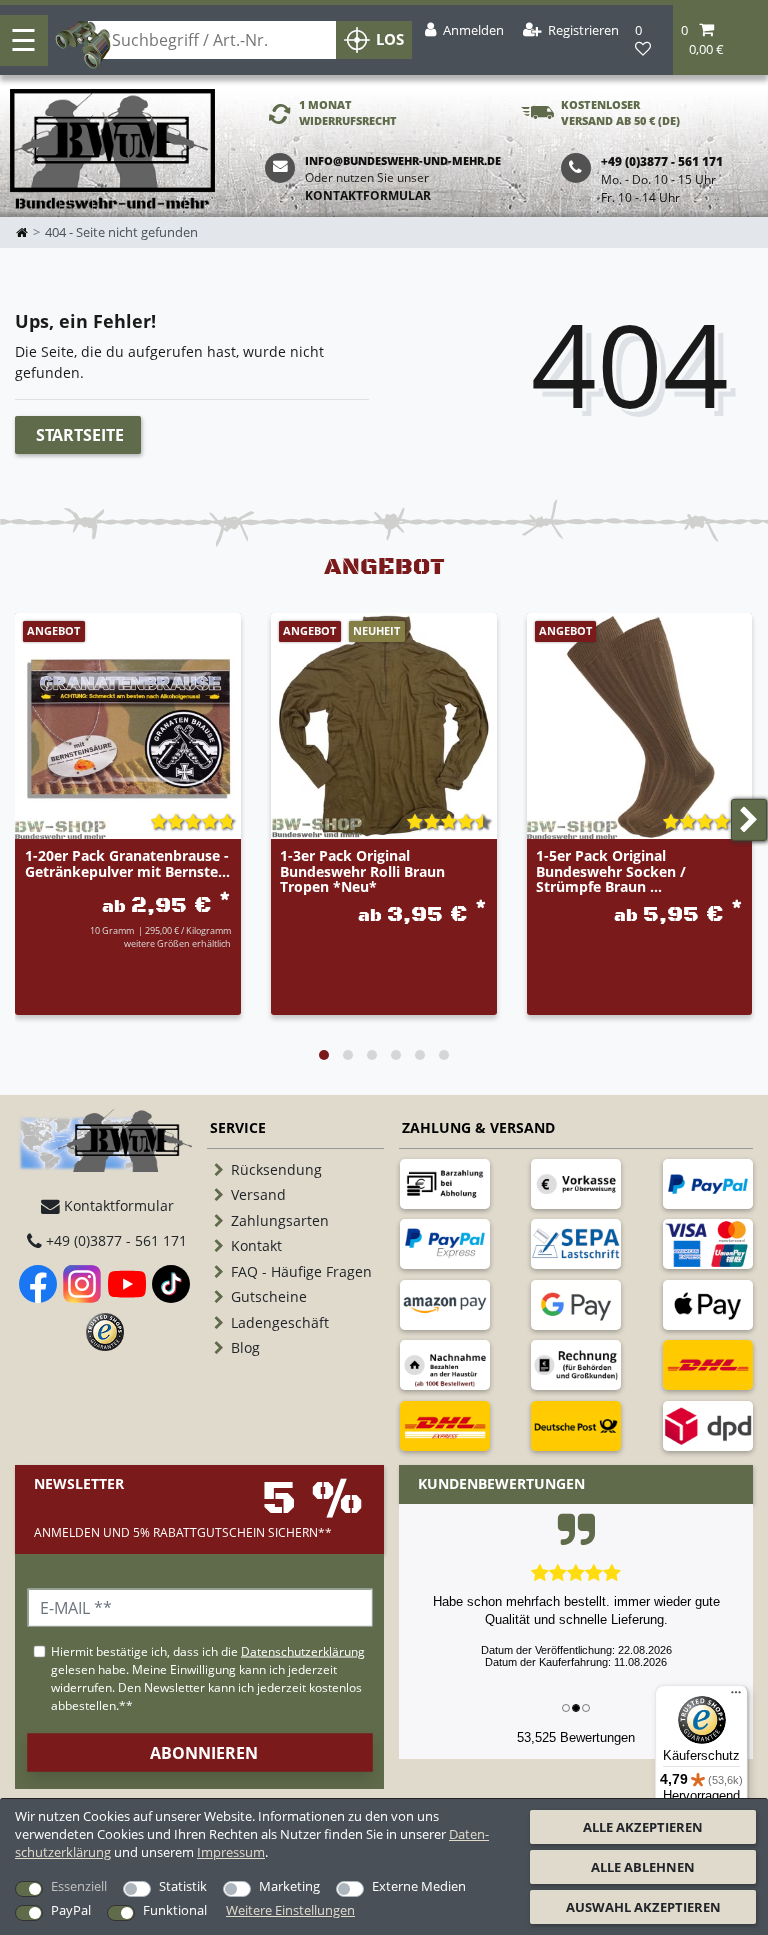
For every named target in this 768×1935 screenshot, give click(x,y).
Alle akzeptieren (643, 1827)
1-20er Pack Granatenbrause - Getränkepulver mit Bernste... (127, 864)
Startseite (80, 435)
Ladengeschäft (280, 1322)
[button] (720, 40)
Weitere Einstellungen (290, 1910)
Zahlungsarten (280, 1220)
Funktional (175, 1910)
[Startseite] (112, 150)
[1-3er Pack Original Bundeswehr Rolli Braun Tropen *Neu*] (384, 726)
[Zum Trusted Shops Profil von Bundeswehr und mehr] (105, 1332)
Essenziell (79, 1886)
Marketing (289, 1886)
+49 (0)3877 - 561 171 (114, 1240)
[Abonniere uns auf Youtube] (127, 1284)
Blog (245, 1347)
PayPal (71, 1910)
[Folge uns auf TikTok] (171, 1284)
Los (390, 39)
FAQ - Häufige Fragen (301, 1271)
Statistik (183, 1886)
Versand (258, 1194)
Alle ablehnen (643, 1867)
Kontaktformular (368, 195)
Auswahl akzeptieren (643, 1907)
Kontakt (256, 1245)
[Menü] (736, 1697)
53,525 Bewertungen (576, 1737)
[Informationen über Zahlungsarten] (445, 1184)
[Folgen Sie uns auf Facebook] (38, 1284)
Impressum (231, 1852)
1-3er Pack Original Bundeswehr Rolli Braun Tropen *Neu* (362, 871)
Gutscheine (269, 1296)
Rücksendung (276, 1169)
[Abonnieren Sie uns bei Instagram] (82, 1284)
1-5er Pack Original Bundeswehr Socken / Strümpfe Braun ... (611, 871)
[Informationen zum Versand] (708, 1365)
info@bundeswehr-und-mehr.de (403, 160)
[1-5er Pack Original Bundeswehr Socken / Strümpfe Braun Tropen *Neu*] (640, 726)
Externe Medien (419, 1886)
